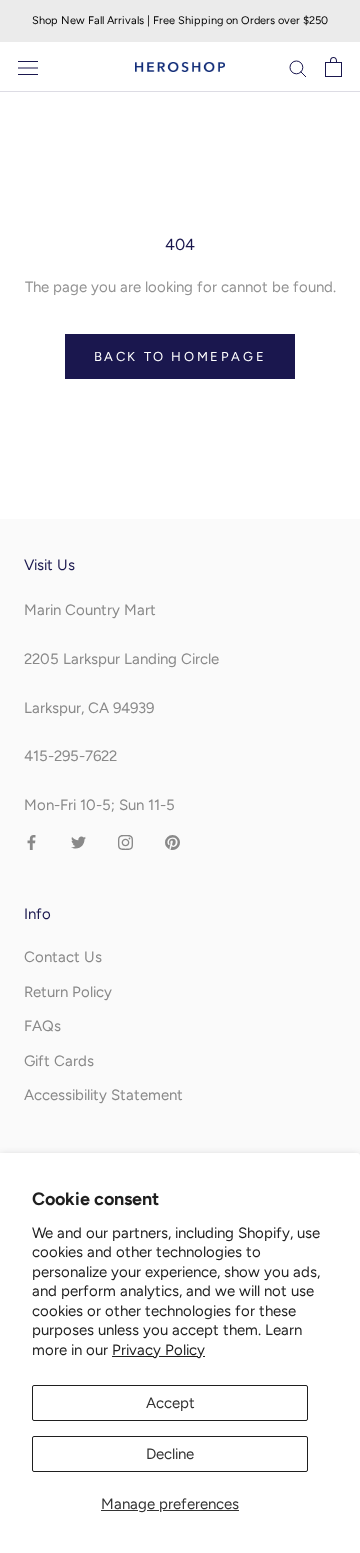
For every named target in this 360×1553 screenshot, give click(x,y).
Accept (170, 1403)
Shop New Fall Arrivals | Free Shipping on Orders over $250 (180, 20)
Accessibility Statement (103, 1095)
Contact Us (63, 957)
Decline (170, 1454)
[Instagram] (125, 841)
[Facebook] (31, 841)
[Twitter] (78, 841)
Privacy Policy (158, 1350)
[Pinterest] (172, 841)
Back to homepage (180, 356)
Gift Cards (59, 1061)
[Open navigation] (28, 67)
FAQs (42, 1026)
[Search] (298, 67)
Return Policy (68, 992)
